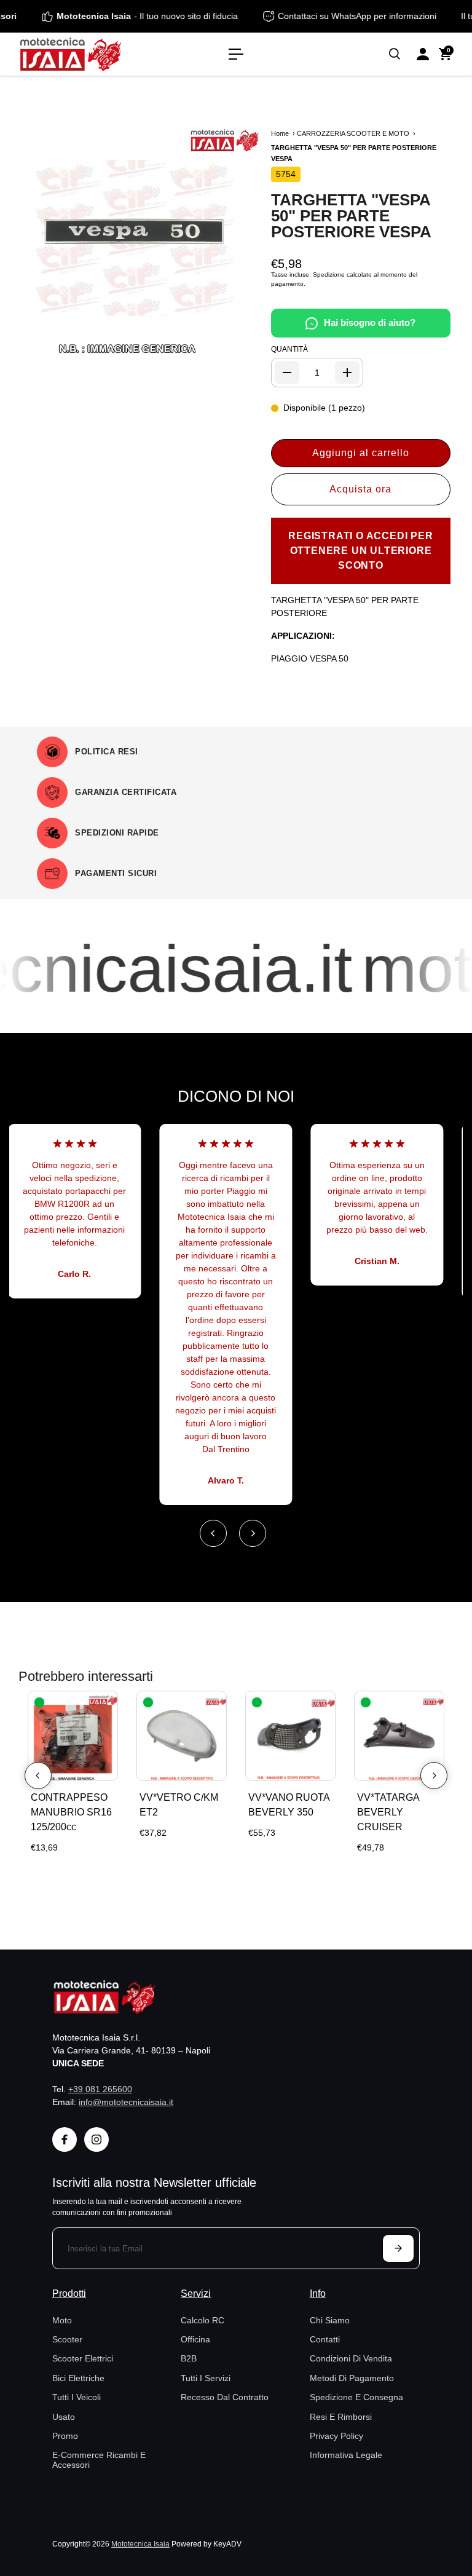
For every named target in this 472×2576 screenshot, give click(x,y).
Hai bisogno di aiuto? (370, 322)
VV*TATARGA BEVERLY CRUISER (388, 1812)
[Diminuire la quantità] (287, 373)
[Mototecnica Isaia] (95, 54)
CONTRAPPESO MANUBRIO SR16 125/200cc (71, 1812)
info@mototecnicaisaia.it (126, 2102)
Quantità (289, 349)
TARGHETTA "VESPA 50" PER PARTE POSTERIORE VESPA (351, 216)
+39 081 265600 (100, 2089)
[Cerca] (395, 54)
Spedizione (329, 275)
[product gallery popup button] (236, 342)
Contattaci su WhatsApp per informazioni (372, 16)
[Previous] (213, 1533)
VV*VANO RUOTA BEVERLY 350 (289, 1805)
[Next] (253, 1533)
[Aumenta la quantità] (347, 373)
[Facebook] (65, 2139)
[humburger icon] (236, 54)
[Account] (423, 54)
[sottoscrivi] (398, 2248)
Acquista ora (360, 489)
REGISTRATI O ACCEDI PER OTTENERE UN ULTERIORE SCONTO (360, 551)
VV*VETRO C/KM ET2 (179, 1805)
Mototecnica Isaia (140, 2544)
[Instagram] (96, 2139)
